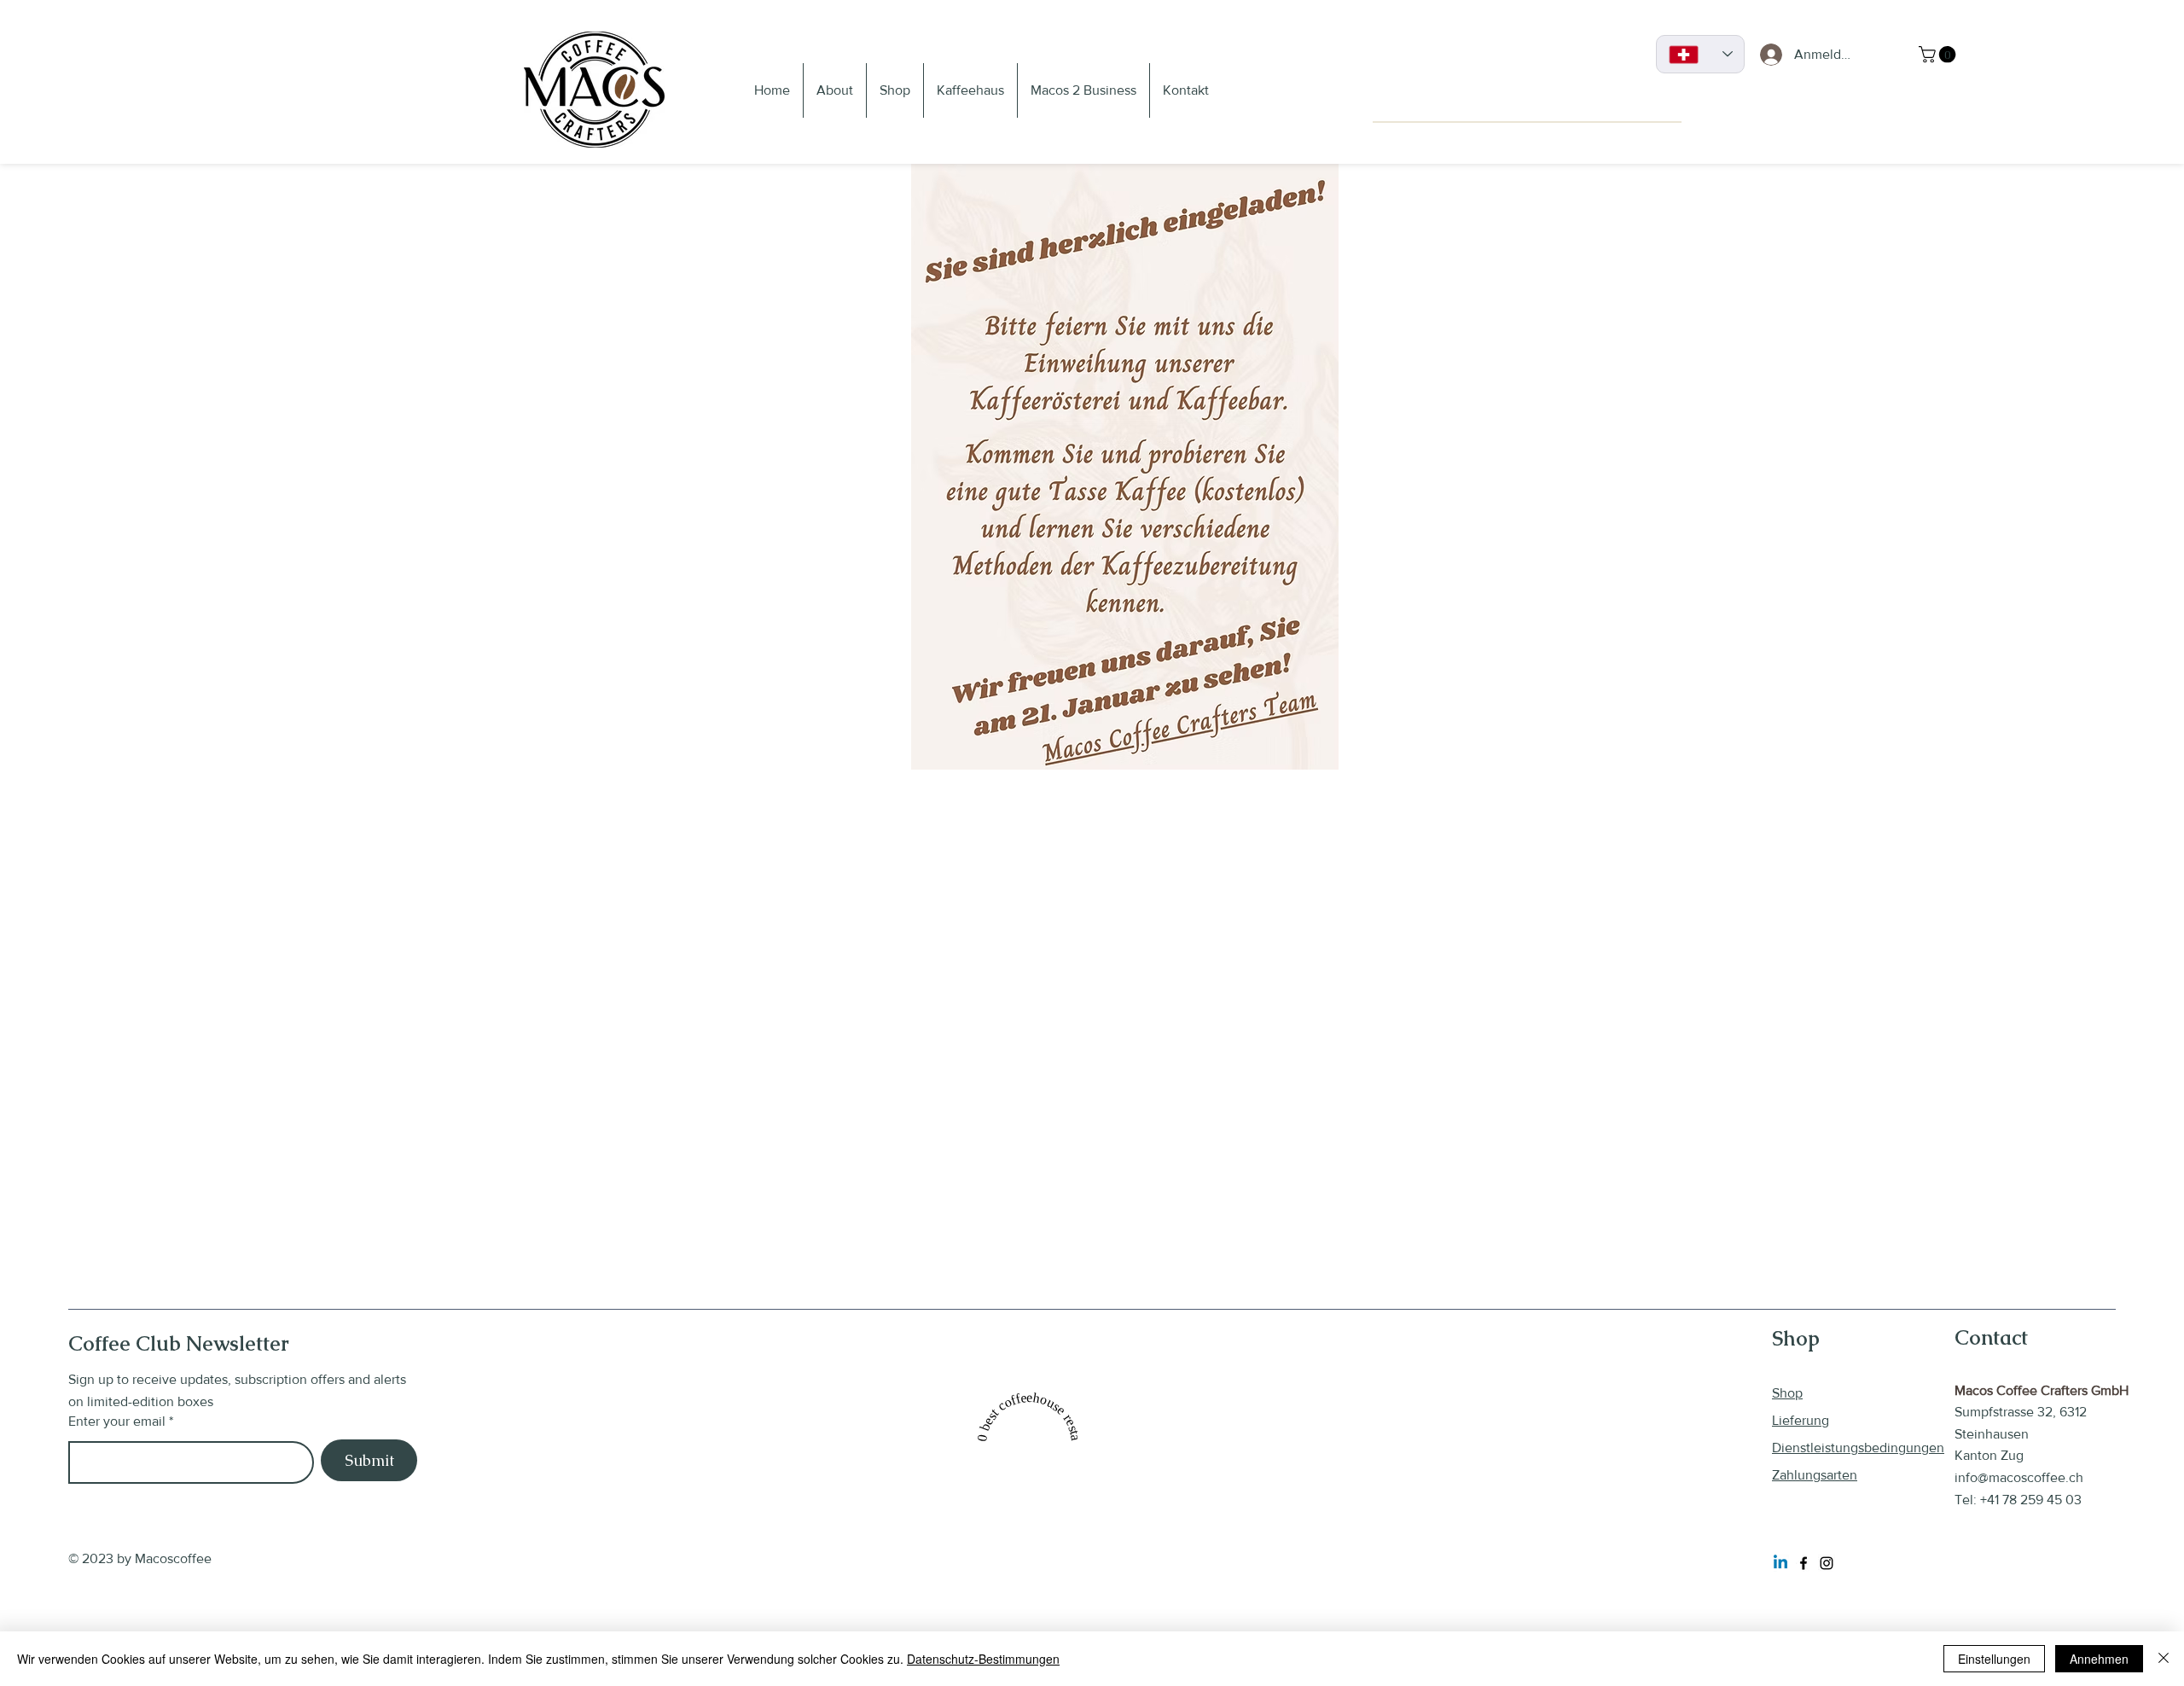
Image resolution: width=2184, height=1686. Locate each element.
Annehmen (2099, 1659)
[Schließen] (2164, 1659)
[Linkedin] (1780, 1563)
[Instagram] (1827, 1563)
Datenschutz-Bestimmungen (983, 1659)
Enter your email (117, 1421)
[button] (1939, 55)
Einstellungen (1994, 1659)
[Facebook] (1804, 1563)
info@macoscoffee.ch (2019, 1477)
